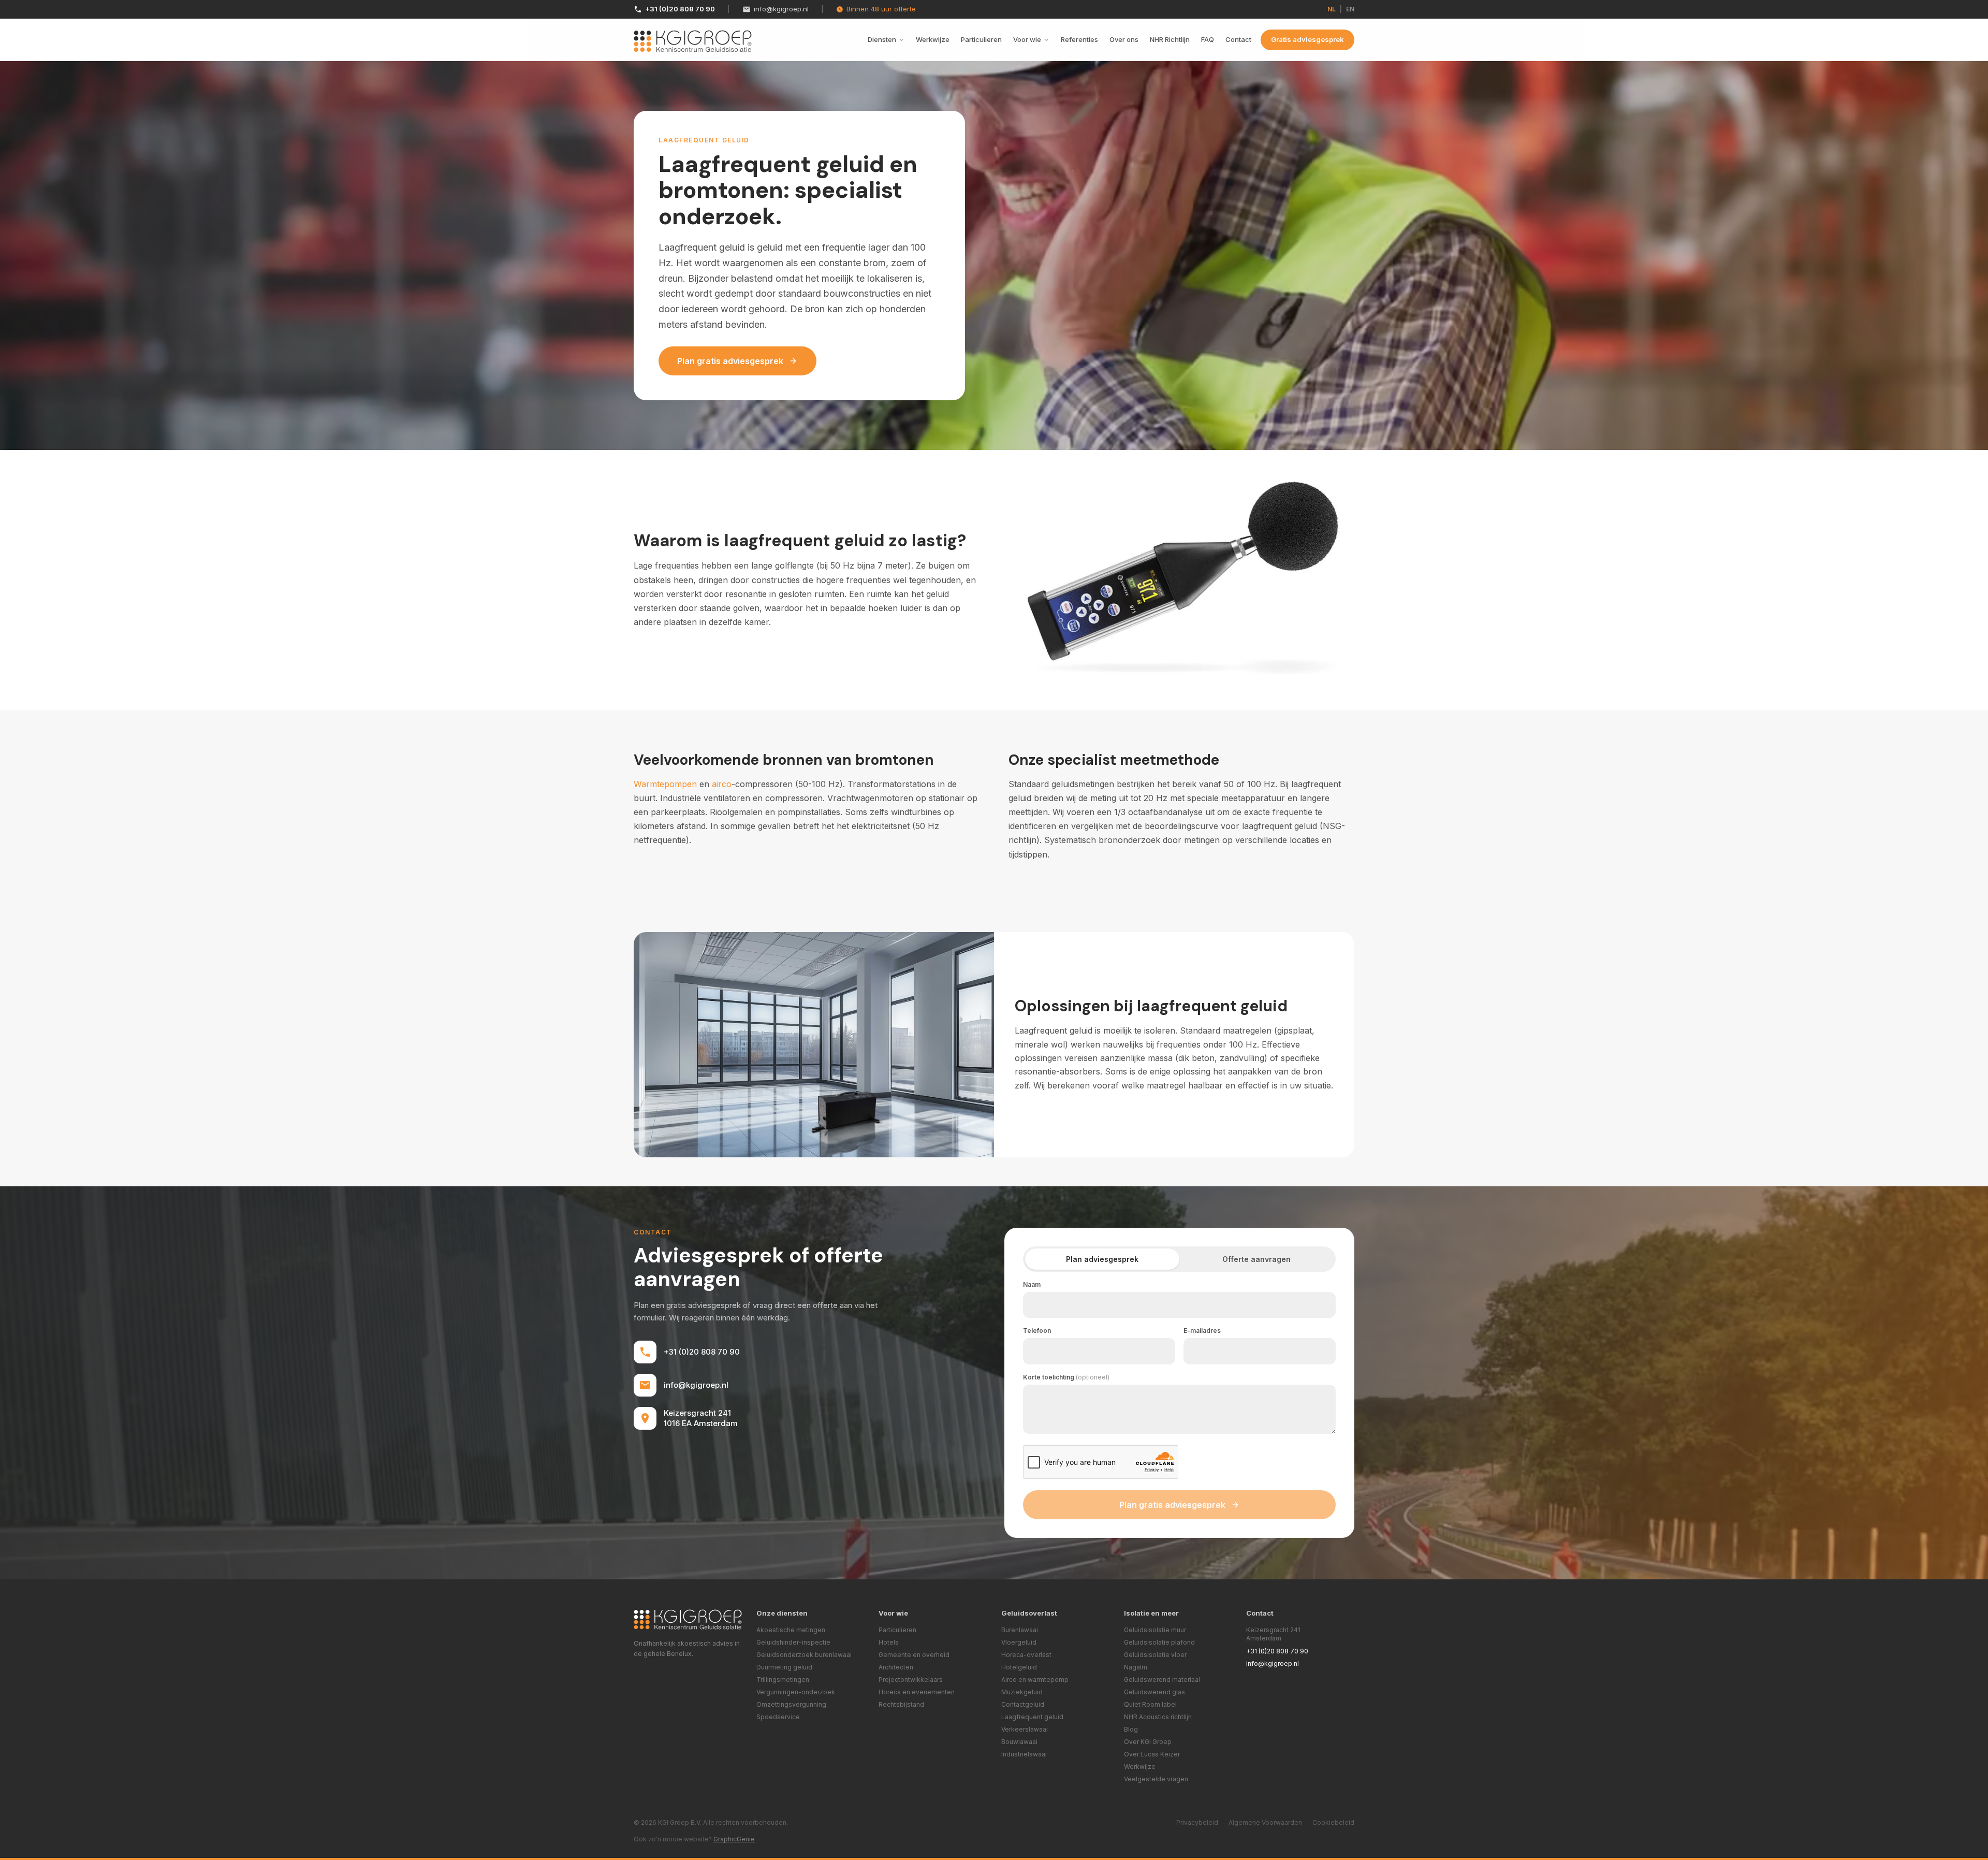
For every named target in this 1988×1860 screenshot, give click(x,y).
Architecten (896, 1667)
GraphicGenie (734, 1839)
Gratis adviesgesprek (1307, 39)
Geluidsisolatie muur (1155, 1630)
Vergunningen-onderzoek (796, 1692)
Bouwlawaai (1019, 1742)
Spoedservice (778, 1717)
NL (1332, 9)
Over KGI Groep (1148, 1742)
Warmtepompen (665, 784)
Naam (1032, 1284)
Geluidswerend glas (1154, 1692)
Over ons (1124, 39)
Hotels (889, 1642)
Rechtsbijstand (901, 1704)
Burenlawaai (1020, 1630)
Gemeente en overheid (914, 1655)
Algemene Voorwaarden (1265, 1822)
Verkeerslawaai (1025, 1729)
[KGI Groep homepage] (693, 41)
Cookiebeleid (1333, 1822)
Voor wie (1027, 39)
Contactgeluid (1023, 1704)
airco (722, 784)
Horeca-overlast (1026, 1655)
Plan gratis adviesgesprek (730, 361)
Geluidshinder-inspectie (793, 1642)
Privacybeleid (1197, 1822)
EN (1350, 9)
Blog (1131, 1729)
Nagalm (1136, 1667)
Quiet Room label (1150, 1704)
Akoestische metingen (791, 1630)
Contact (1238, 39)
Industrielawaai (1024, 1754)
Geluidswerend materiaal (1162, 1680)
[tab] (1102, 1259)
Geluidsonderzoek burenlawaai (804, 1655)
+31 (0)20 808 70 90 (680, 9)
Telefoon (1037, 1331)
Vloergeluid (1019, 1642)
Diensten (882, 39)
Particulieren (981, 39)
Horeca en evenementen (917, 1692)
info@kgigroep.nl (781, 9)
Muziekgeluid (1022, 1692)
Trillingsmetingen (783, 1680)
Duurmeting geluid (784, 1667)
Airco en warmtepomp (1035, 1680)
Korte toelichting (1066, 1377)
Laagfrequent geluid (1032, 1717)
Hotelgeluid (1019, 1667)
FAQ (1208, 39)
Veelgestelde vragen (1156, 1779)
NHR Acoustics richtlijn (1158, 1717)
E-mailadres (1202, 1331)
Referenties (1079, 39)
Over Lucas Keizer (1152, 1754)
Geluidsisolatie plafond (1159, 1642)
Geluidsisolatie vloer (1155, 1655)
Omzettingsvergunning (791, 1704)
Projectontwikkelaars (911, 1680)
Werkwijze (933, 39)
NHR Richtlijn (1170, 39)
